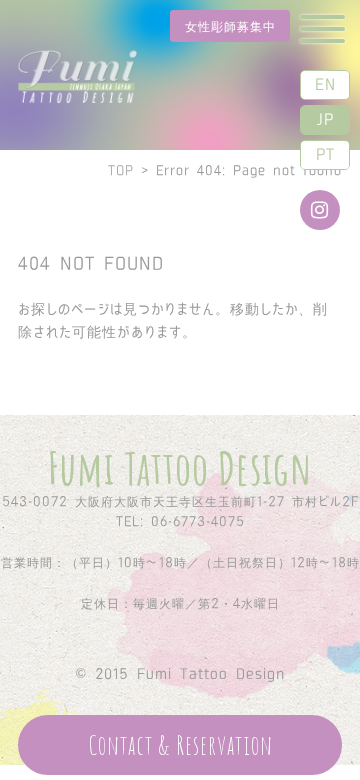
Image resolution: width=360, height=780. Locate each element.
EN (325, 84)
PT (325, 154)
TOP (121, 170)
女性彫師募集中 (230, 26)
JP (325, 119)
